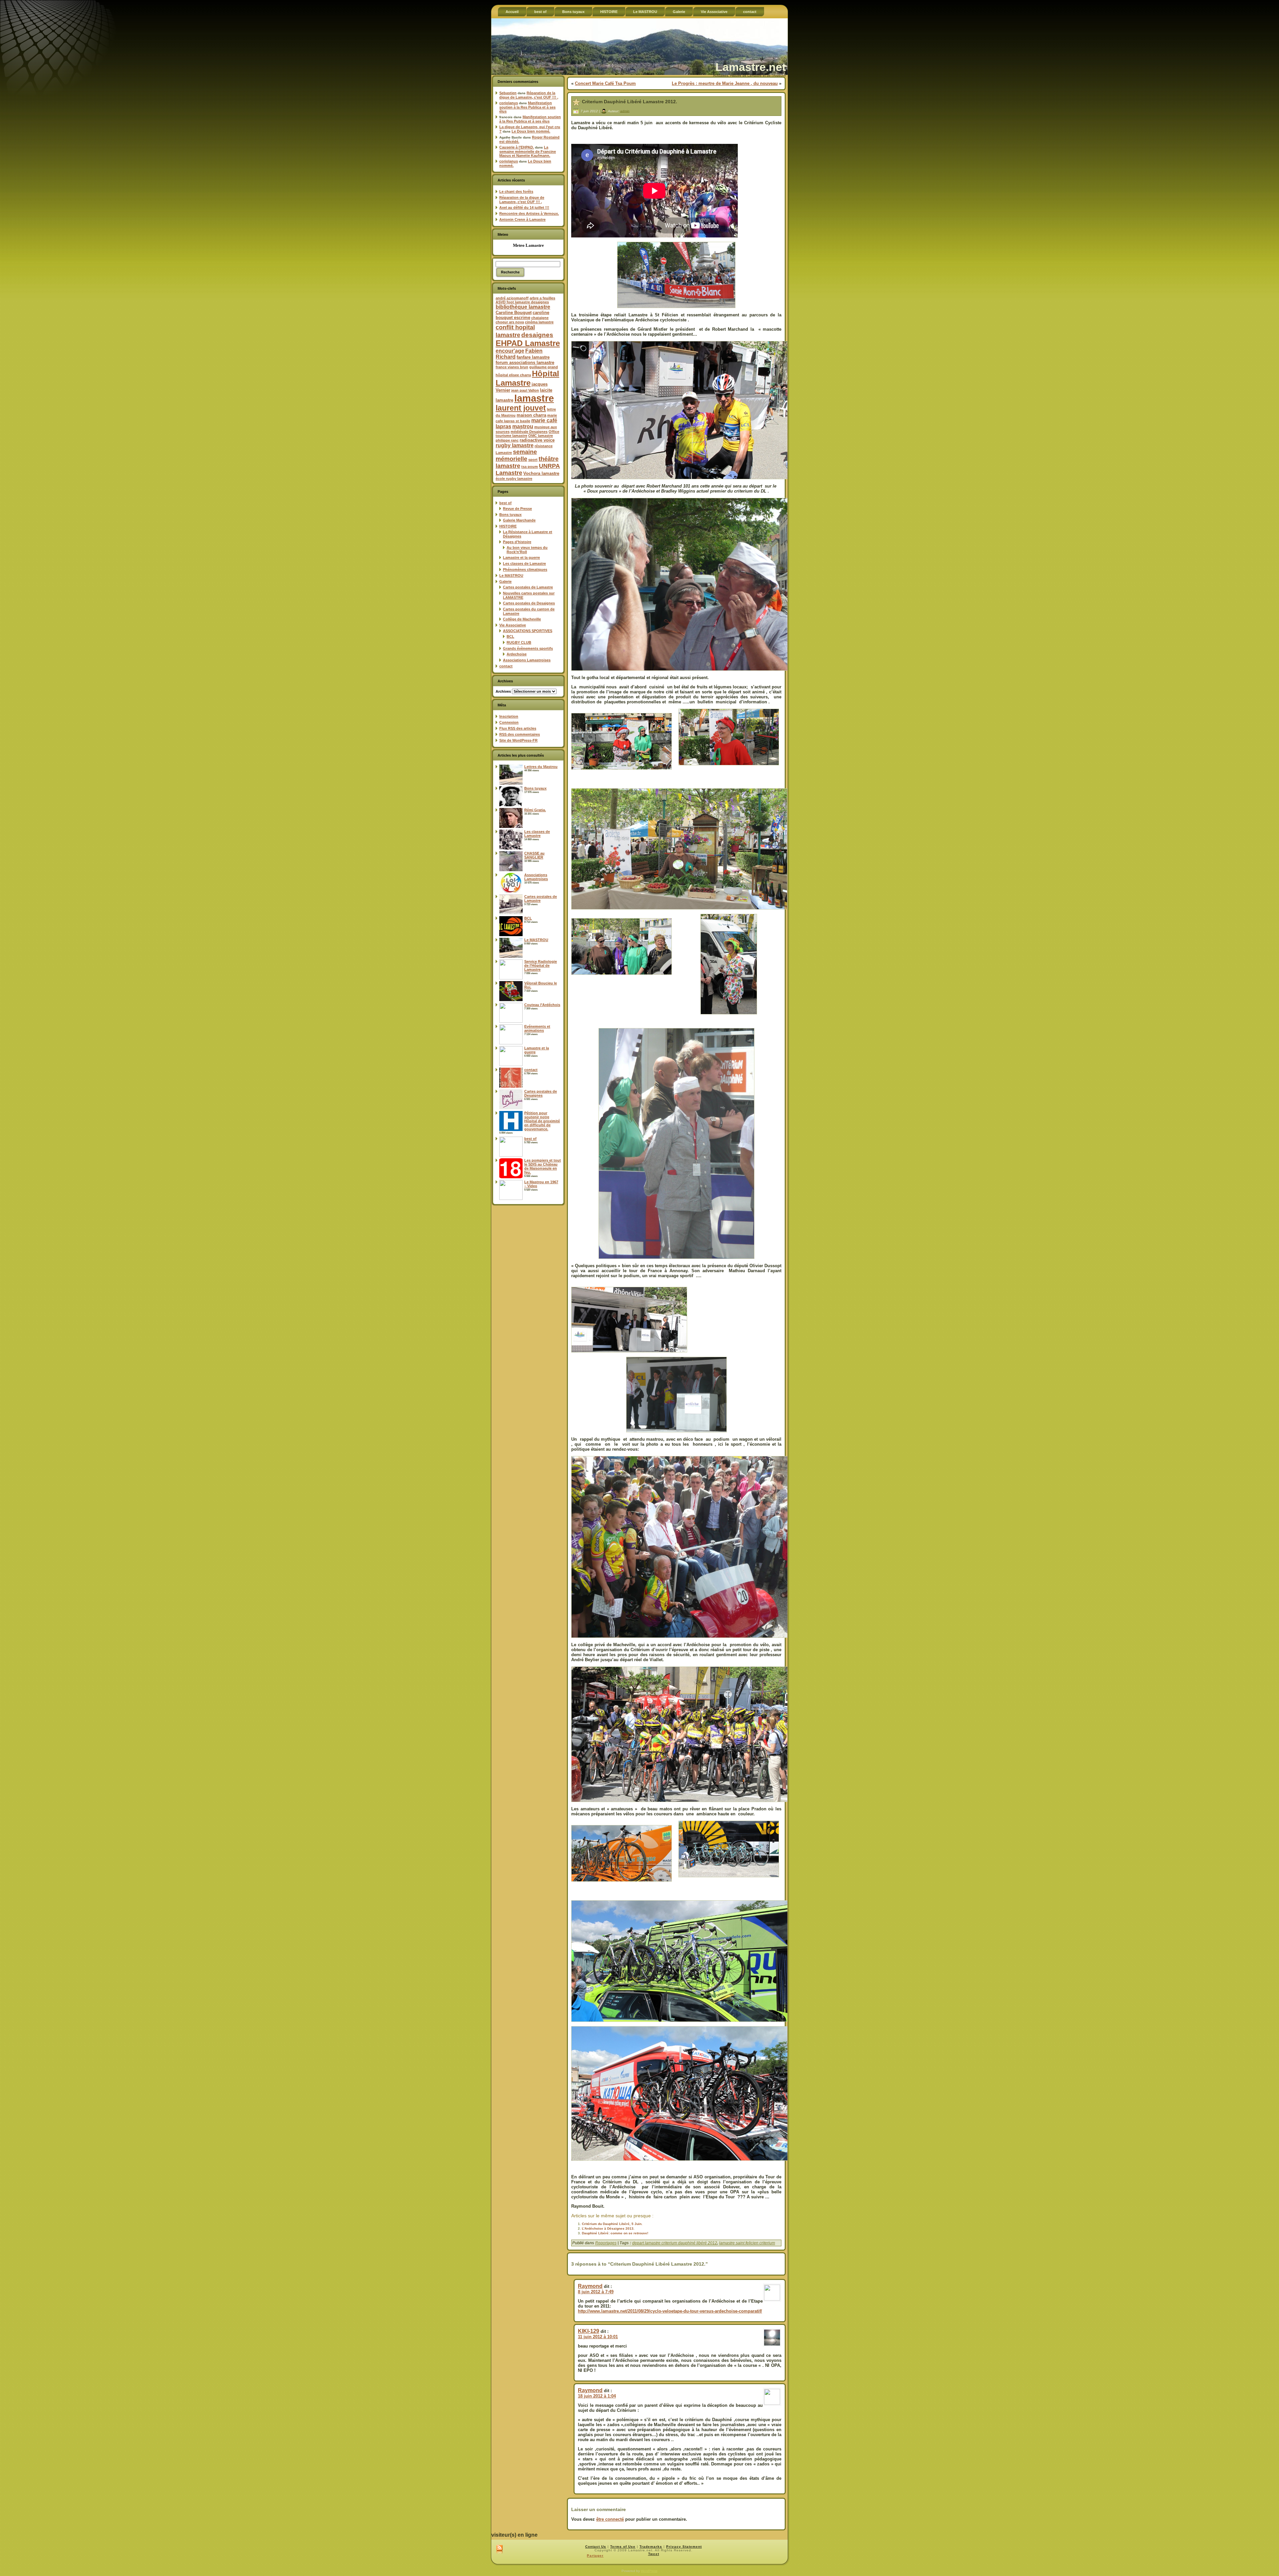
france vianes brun (512, 367)
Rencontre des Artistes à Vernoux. (529, 213)
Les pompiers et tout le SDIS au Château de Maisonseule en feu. (543, 1166)
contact (506, 666)
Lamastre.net (751, 67)
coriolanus (509, 103)
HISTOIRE (508, 526)
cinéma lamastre (539, 322)
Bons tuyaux (510, 515)
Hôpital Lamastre (527, 378)
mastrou (523, 426)
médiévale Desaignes (529, 432)
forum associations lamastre (525, 363)
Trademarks (651, 2547)
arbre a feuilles (542, 298)
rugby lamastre (515, 445)
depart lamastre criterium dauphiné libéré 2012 (675, 2243)
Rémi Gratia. (535, 810)
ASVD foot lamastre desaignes (522, 302)
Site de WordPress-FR (518, 740)
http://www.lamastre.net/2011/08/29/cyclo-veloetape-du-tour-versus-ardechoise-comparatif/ (670, 2311)
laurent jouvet (521, 408)
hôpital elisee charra (513, 375)
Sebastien (508, 93)
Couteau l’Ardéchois (542, 1005)
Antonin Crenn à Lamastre (522, 219)
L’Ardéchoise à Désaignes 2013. (608, 2228)
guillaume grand (544, 367)
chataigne (540, 318)
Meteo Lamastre (528, 245)
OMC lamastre (541, 436)
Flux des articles (518, 728)
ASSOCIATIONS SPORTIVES (528, 631)
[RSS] (499, 2550)
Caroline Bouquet (514, 313)
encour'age (510, 351)
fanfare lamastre (533, 357)
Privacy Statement (684, 2547)
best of (505, 503)
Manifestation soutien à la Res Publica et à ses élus (527, 107)
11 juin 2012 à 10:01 (598, 2337)
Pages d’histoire (517, 542)
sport (533, 460)
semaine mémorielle (516, 455)
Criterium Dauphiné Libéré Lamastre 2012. (630, 102)
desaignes (537, 335)
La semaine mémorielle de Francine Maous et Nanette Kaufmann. (528, 151)
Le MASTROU (511, 575)
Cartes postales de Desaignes (529, 603)
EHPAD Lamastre (528, 343)
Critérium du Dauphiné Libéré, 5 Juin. (612, 2224)
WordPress (649, 2571)
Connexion (509, 722)
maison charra (531, 415)
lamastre (534, 398)
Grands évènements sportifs (528, 648)
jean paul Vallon (525, 390)
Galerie (505, 581)
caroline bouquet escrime (522, 315)
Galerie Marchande (519, 520)
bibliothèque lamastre (523, 307)
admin (625, 111)
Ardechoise (517, 654)
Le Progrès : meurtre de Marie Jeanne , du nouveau (725, 83)
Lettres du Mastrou (541, 767)
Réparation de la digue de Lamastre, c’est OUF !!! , (529, 95)
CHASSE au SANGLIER (534, 855)
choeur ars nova (510, 322)
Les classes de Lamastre (524, 563)
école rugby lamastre (514, 479)
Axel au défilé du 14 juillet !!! (524, 207)
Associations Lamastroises (527, 660)
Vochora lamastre (541, 473)
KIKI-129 (589, 2331)
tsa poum (530, 467)
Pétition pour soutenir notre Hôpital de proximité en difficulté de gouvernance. (542, 1121)
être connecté (610, 2519)
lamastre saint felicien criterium (747, 2243)
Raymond (590, 2286)
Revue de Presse (517, 509)
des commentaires (520, 734)
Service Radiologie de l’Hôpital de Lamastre (541, 965)
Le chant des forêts (516, 191)
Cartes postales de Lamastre (528, 587)
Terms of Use (623, 2547)
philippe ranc (507, 440)
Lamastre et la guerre (521, 557)
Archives (503, 691)
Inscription (509, 716)
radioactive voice (537, 440)
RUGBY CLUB (519, 642)
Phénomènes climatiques (525, 569)
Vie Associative (513, 625)
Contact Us (596, 2547)
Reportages (606, 2243)
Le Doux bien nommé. (531, 131)
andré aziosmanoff (512, 298)
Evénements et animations (537, 1028)
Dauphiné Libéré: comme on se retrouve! (615, 2233)
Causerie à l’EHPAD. (517, 147)
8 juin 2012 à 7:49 (596, 2292)
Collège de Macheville (522, 619)
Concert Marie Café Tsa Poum (605, 83)
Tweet (654, 2554)
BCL (510, 636)
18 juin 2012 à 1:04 (597, 2396)
